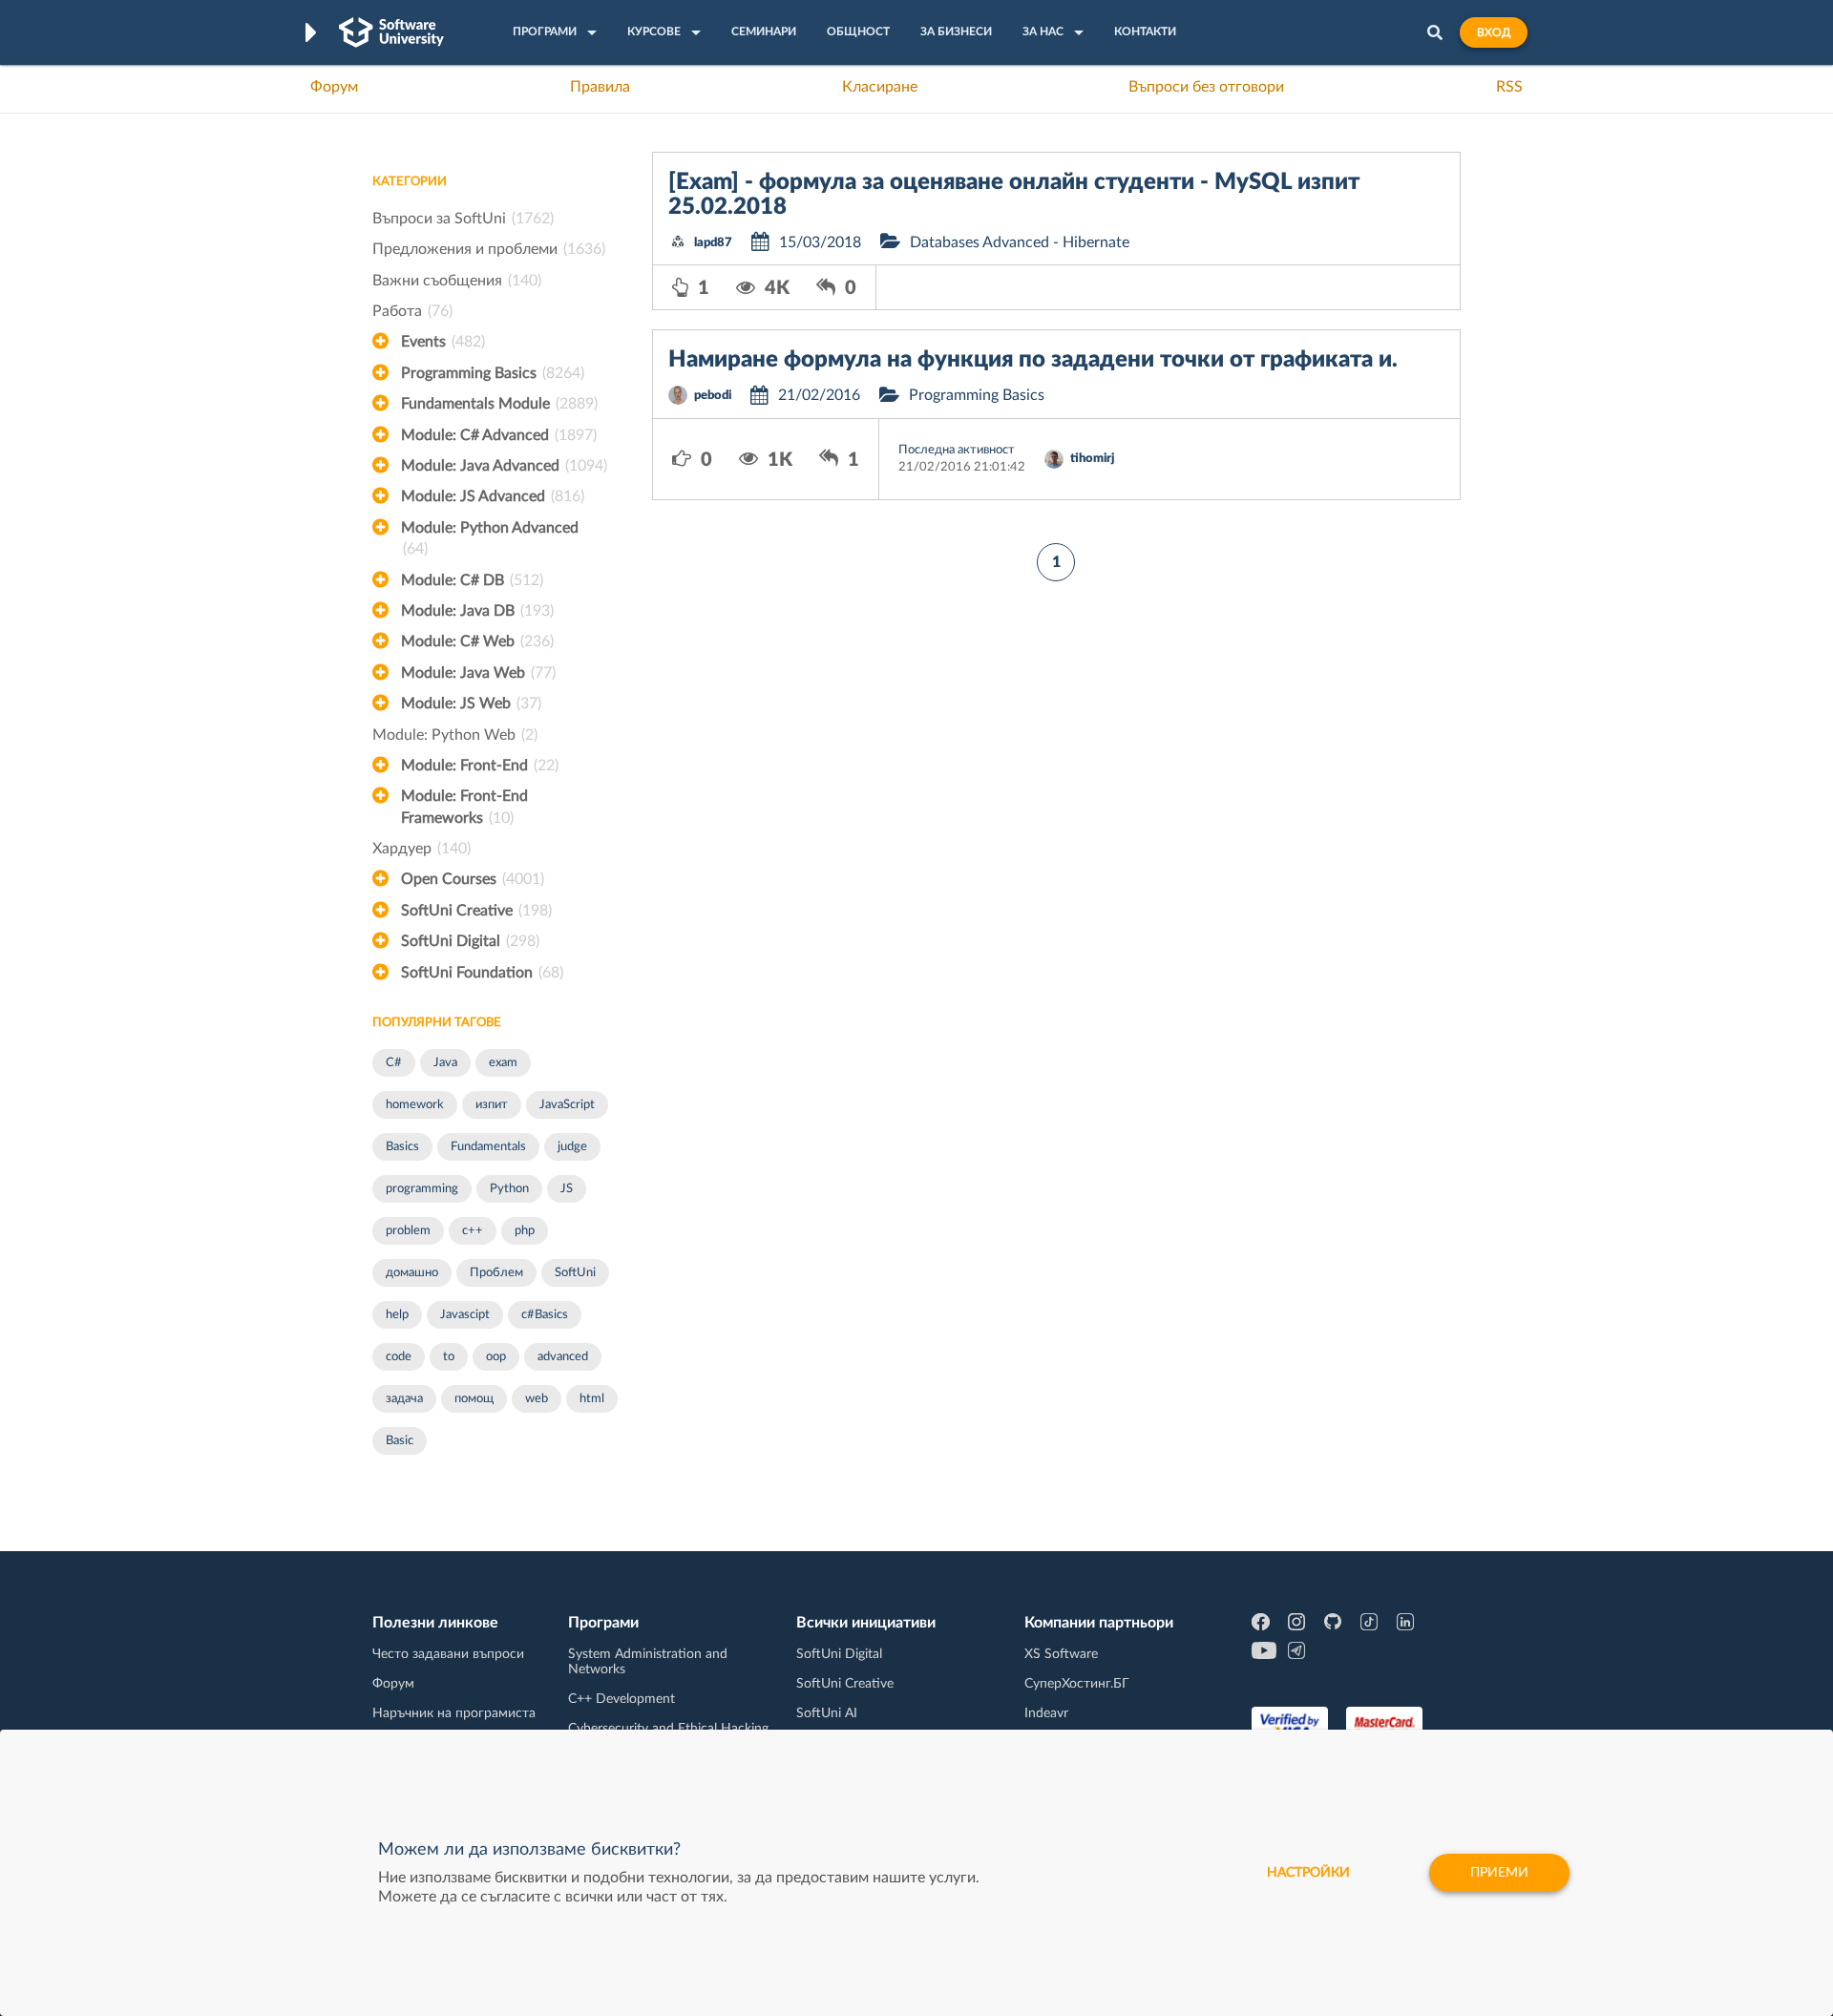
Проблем (496, 1273)
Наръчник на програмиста (454, 1713)
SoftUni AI (827, 1713)
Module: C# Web (477, 641)
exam (503, 1063)
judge (572, 1147)
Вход (1494, 32)
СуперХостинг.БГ (1077, 1684)
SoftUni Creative (476, 911)
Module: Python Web (455, 735)
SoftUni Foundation (482, 973)
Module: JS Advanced (493, 496)
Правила (600, 87)
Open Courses (473, 879)
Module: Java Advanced (504, 466)
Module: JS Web (471, 703)
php (525, 1231)
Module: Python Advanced (490, 538)
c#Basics (545, 1315)
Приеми (1499, 1873)
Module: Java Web (478, 673)
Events (443, 342)
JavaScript (567, 1105)
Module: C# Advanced (499, 435)
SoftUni (575, 1273)
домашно (412, 1273)
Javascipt (465, 1315)
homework (415, 1105)
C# (394, 1063)
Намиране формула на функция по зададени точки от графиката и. (1033, 360)
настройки (1308, 1873)
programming (422, 1189)
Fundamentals (488, 1147)
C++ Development (622, 1699)
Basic (400, 1441)
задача (404, 1399)
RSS (1509, 87)
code (399, 1357)
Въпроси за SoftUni (463, 219)
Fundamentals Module (499, 404)
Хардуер (421, 849)
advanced (563, 1357)
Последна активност (957, 450)
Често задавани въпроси (448, 1654)
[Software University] (391, 32)
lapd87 (713, 243)
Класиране (880, 87)
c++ (473, 1231)
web (537, 1399)
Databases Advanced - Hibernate (1020, 242)
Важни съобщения (457, 281)
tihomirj (1092, 459)
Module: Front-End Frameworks (464, 807)
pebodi (713, 396)
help (397, 1315)
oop (496, 1357)
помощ (474, 1399)
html (592, 1399)
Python (509, 1189)
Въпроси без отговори (1206, 87)
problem (408, 1231)
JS (567, 1189)
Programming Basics (493, 373)
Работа (412, 311)
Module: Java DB (477, 611)
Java (445, 1063)
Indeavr (1046, 1713)
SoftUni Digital (470, 941)
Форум (334, 87)
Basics (402, 1147)
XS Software (1061, 1654)
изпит (492, 1105)
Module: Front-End (480, 766)
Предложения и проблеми (489, 249)
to (449, 1357)
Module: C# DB (472, 580)
